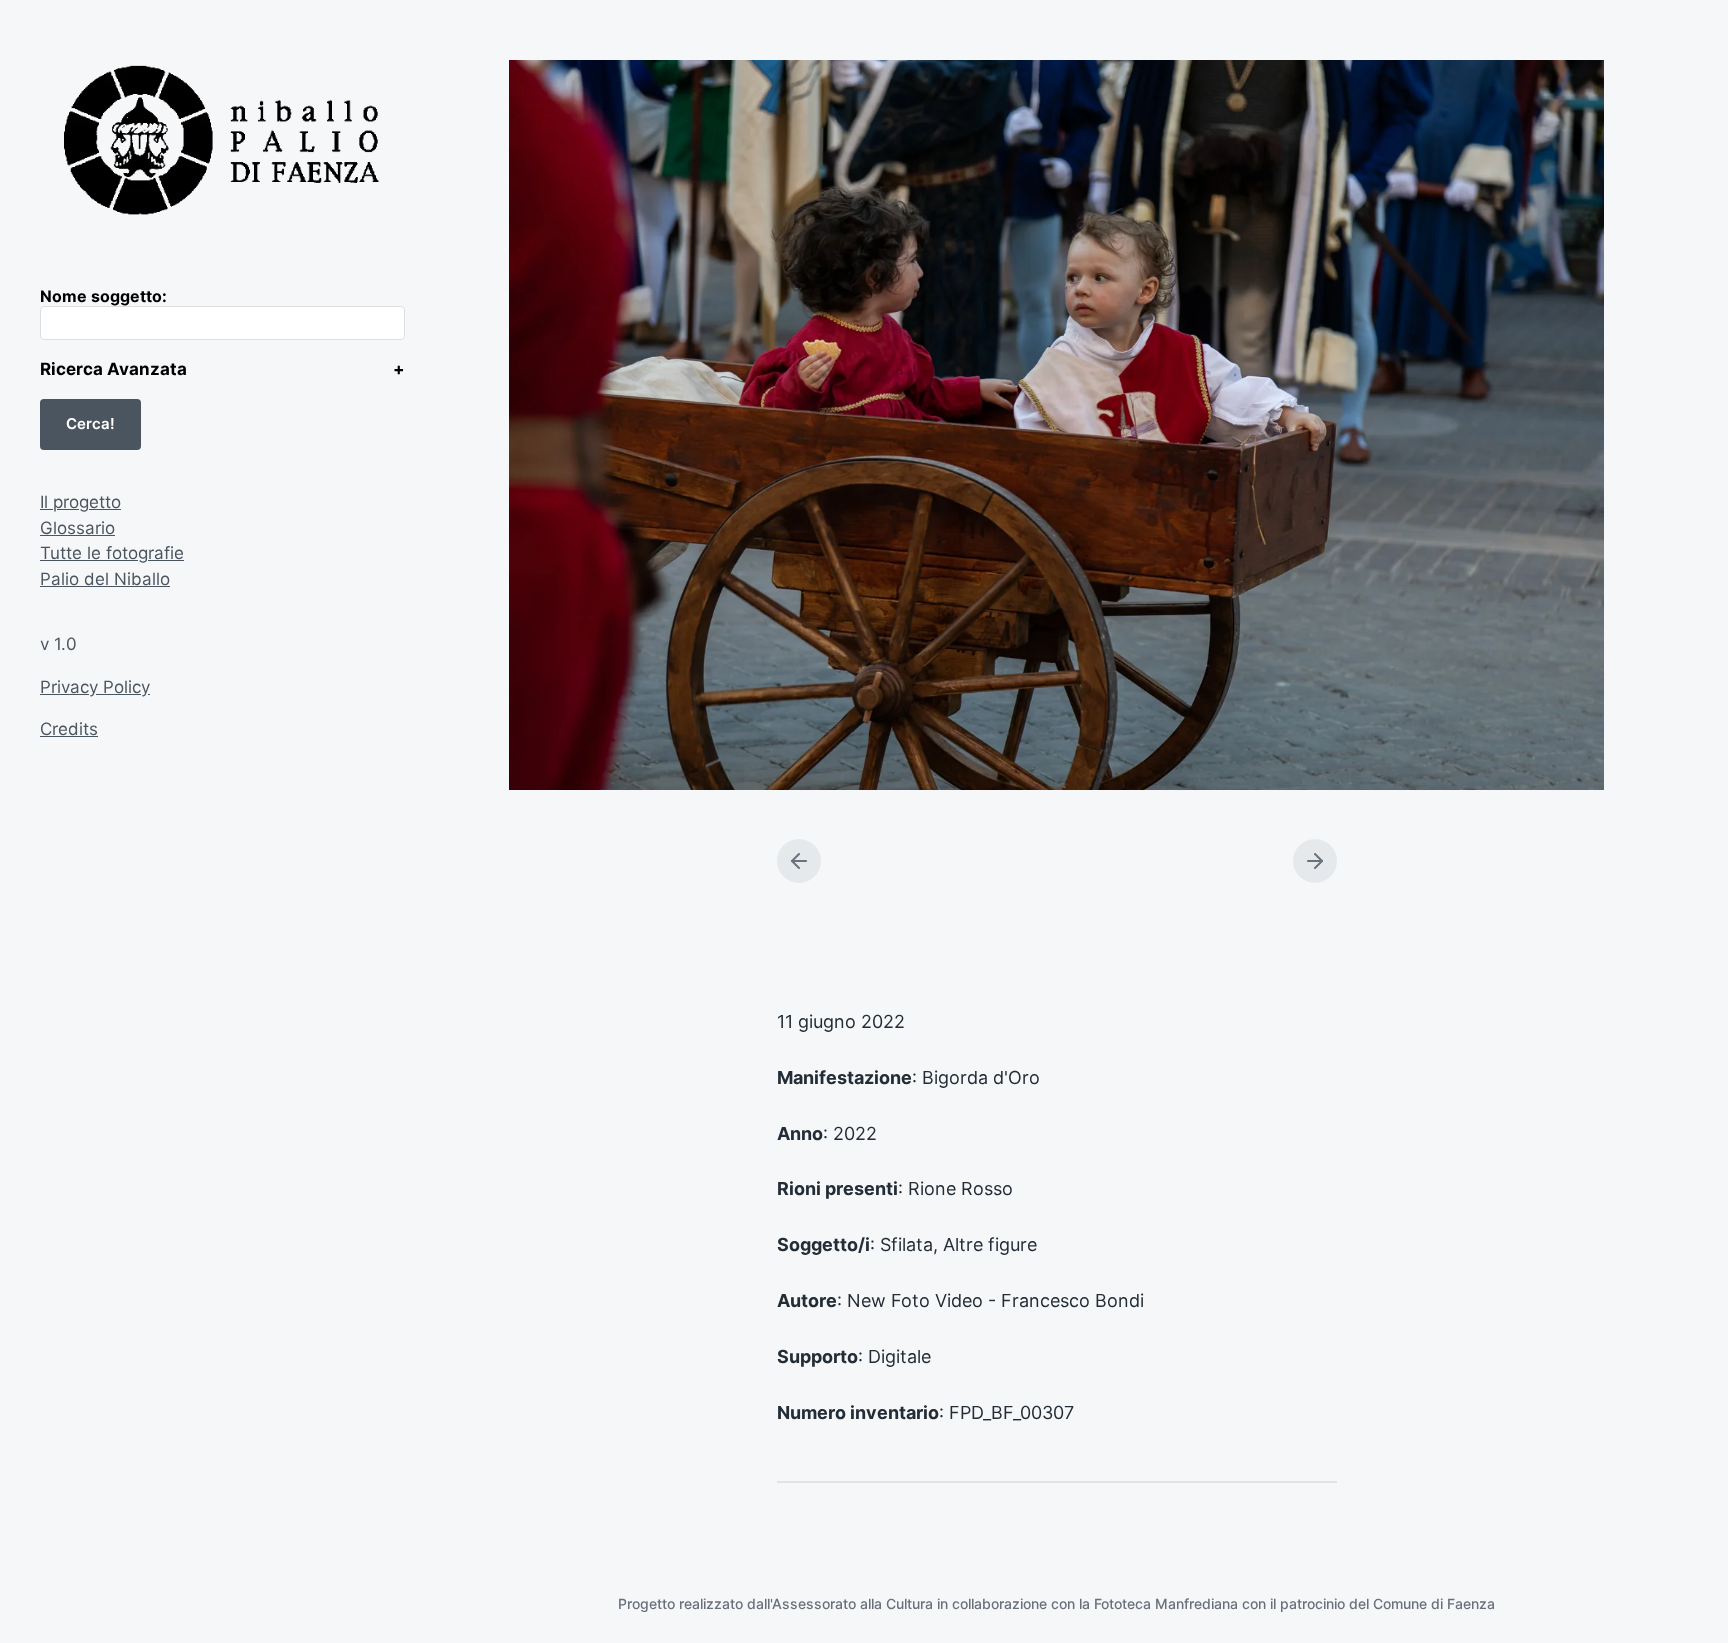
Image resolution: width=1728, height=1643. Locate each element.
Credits (69, 729)
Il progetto (80, 502)
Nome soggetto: (103, 296)
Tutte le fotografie (112, 553)
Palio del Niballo (105, 579)
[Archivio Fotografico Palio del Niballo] (222, 143)
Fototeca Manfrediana (1166, 1603)
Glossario (77, 528)
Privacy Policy (95, 687)
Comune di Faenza (1434, 1603)
